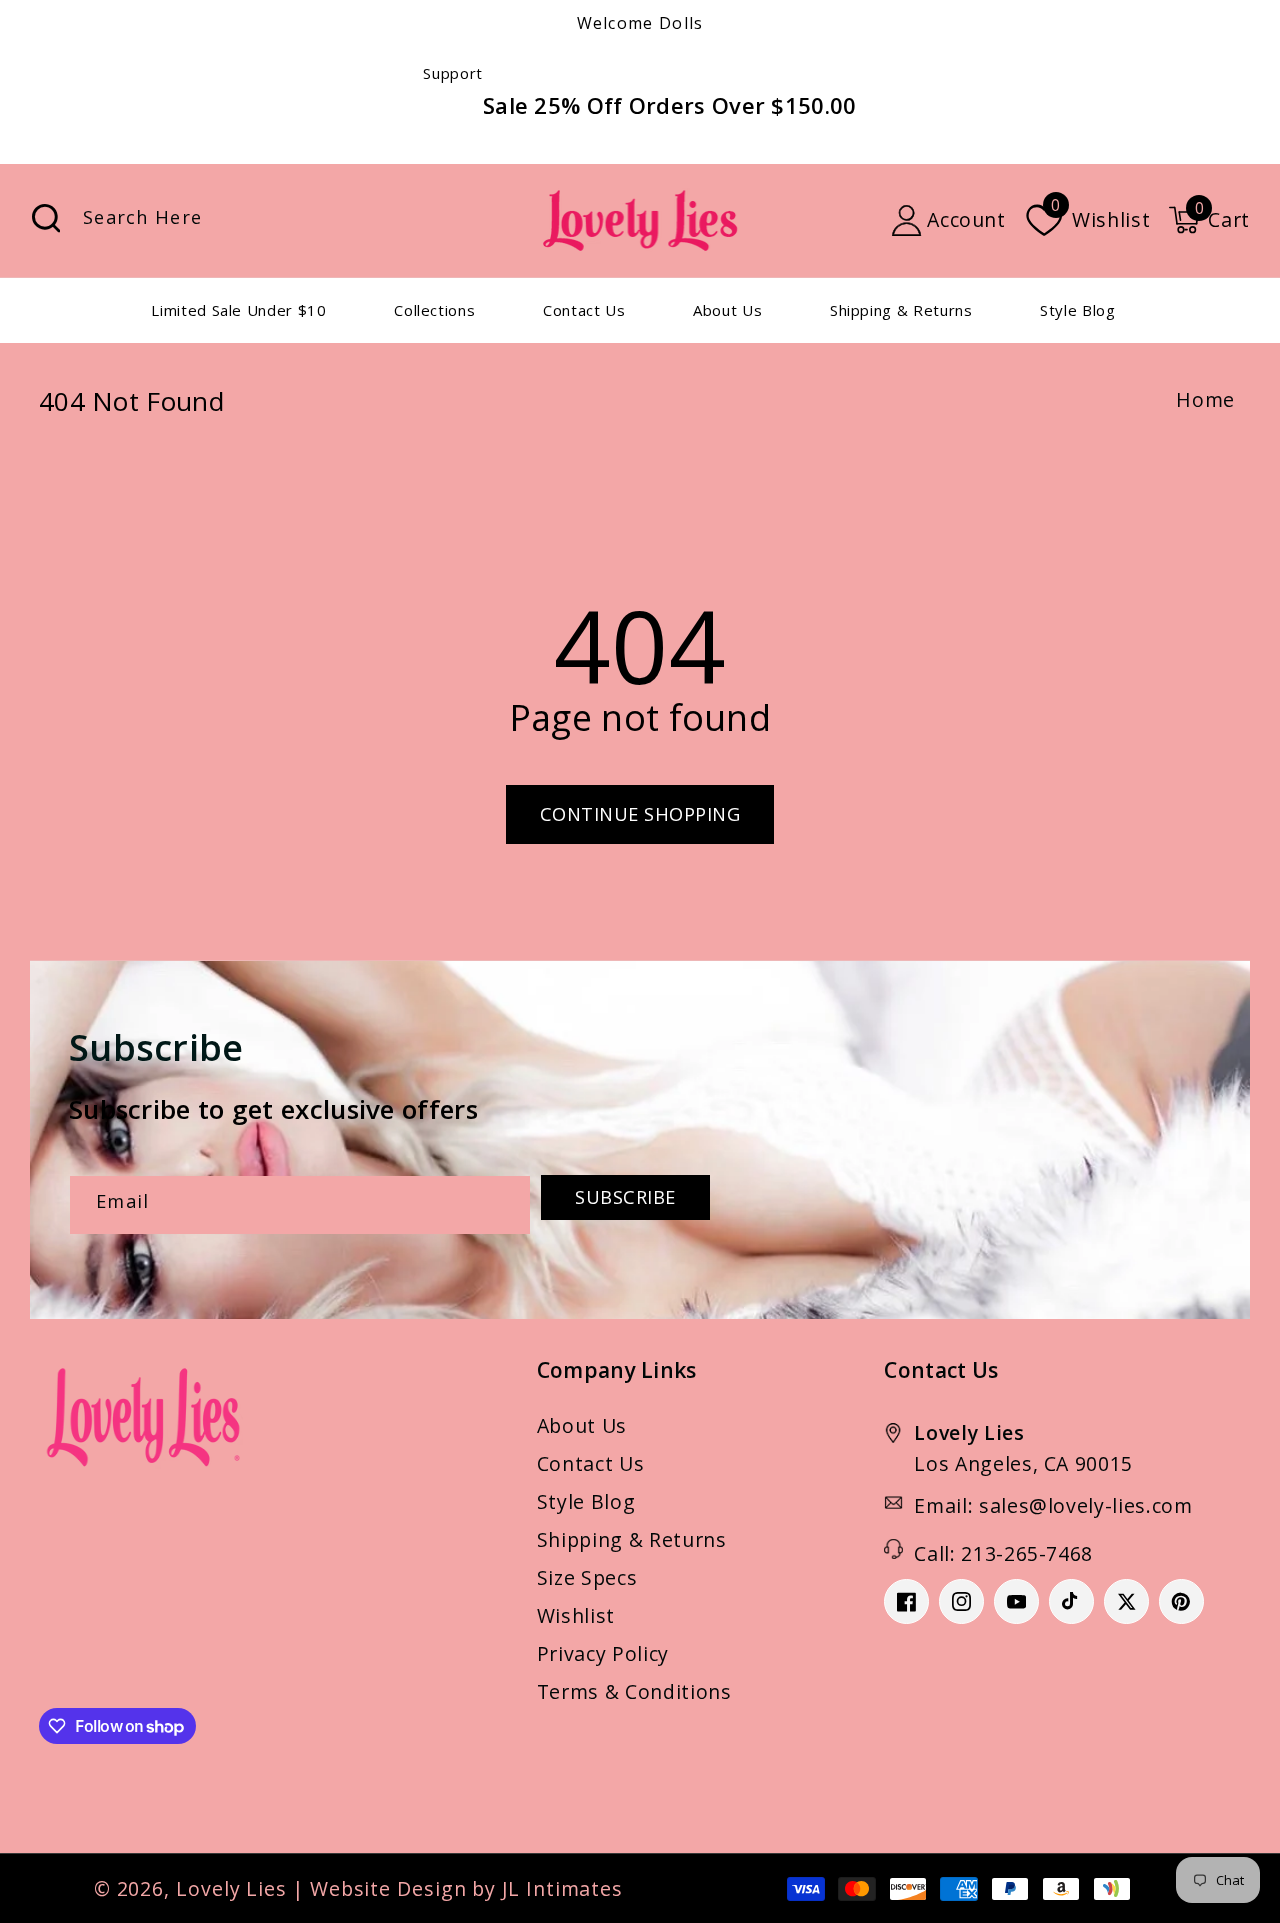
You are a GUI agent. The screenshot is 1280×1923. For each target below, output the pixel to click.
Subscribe (625, 1197)
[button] (1209, 220)
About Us (582, 1425)
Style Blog (586, 1501)
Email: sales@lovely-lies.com (1053, 1505)
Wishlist (576, 1615)
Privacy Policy (603, 1653)
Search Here (46, 218)
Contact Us (591, 1463)
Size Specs (587, 1577)
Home (1205, 399)
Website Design (388, 1888)
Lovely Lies (231, 1888)
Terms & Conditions (634, 1691)
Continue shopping (640, 814)
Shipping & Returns (632, 1539)
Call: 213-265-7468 (1003, 1553)
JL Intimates (562, 1888)
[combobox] (253, 220)
